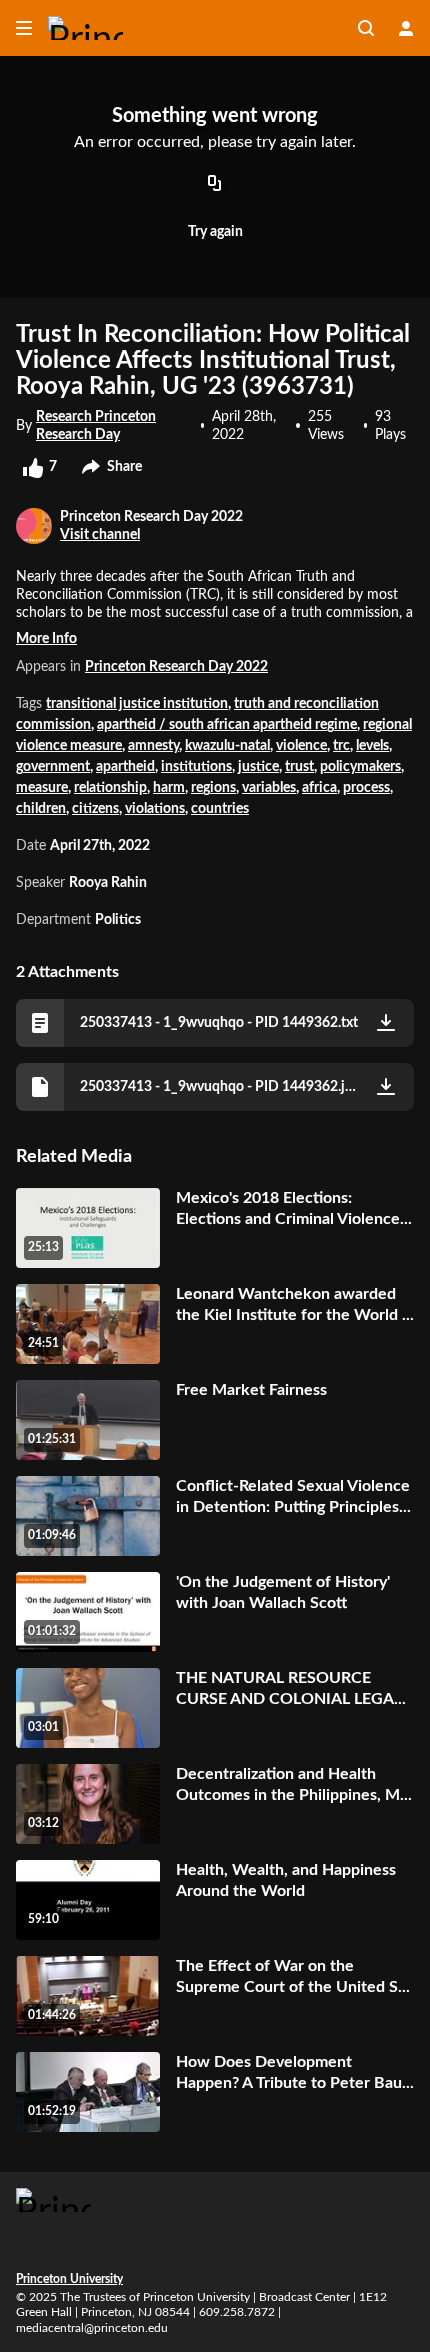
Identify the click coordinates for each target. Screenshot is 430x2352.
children (41, 809)
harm (169, 788)
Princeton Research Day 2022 (176, 667)
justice (258, 767)
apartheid (125, 767)
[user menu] (406, 28)
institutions (196, 767)
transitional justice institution (137, 704)
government (53, 767)
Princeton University (69, 2279)
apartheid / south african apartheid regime (227, 725)
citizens (95, 809)
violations (155, 809)
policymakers (360, 767)
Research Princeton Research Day (96, 426)
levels (372, 746)
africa (319, 788)
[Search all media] (366, 28)
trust (299, 767)
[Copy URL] (215, 185)
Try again (215, 232)
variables (269, 788)
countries (220, 809)
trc (341, 746)
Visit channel (100, 535)
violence (301, 746)
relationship (110, 788)
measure (42, 788)
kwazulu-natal (227, 746)
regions (213, 788)
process (366, 788)
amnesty (153, 746)
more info (46, 639)
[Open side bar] (24, 28)
